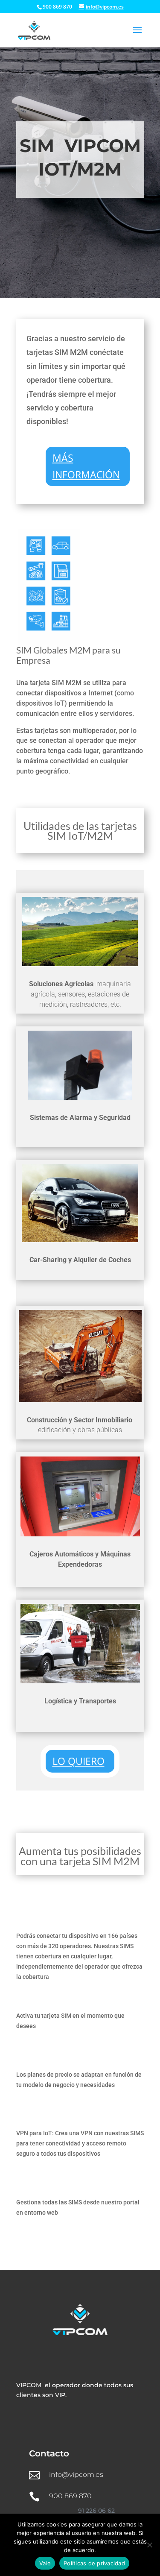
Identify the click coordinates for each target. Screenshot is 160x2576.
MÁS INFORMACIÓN (86, 466)
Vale (45, 2563)
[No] (149, 2545)
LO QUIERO (79, 1761)
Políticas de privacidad (94, 2563)
